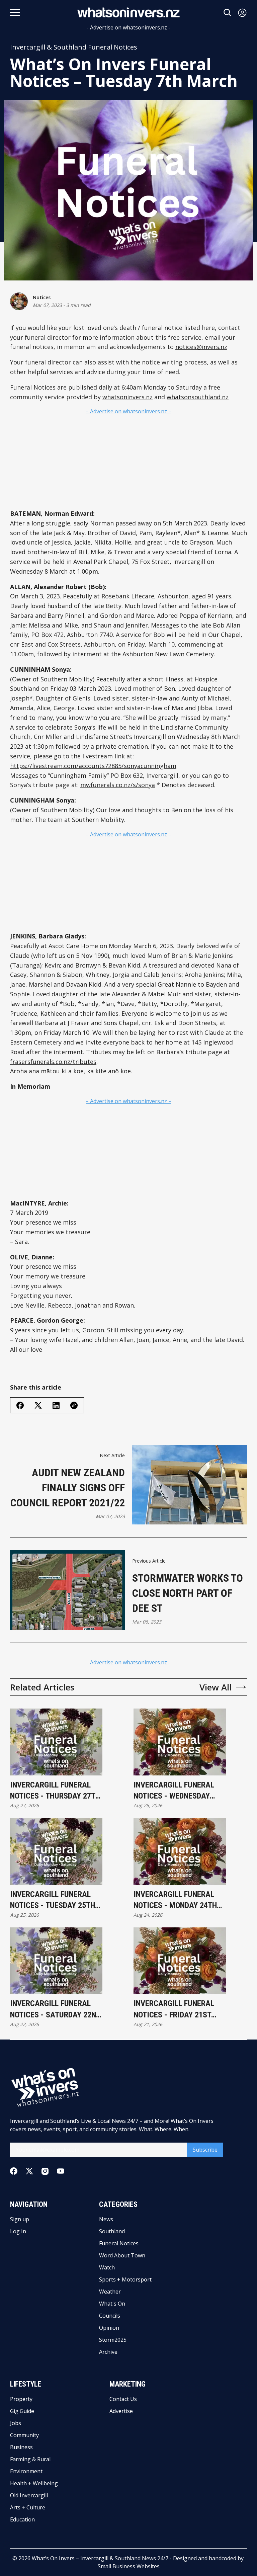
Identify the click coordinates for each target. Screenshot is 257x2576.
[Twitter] (29, 2171)
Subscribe (205, 2150)
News (106, 2219)
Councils (110, 2316)
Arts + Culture (28, 2507)
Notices (42, 297)
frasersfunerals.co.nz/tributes (53, 1062)
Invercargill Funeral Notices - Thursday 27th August (55, 1791)
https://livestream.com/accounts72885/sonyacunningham (93, 766)
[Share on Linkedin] (56, 1405)
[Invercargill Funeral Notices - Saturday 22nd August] (56, 1961)
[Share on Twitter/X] (38, 1405)
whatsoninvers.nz (127, 397)
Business (21, 2447)
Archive (108, 2352)
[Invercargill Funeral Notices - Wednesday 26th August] (180, 1742)
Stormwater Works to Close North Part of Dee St (188, 1593)
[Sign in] (242, 13)
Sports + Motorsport (125, 2279)
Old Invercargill (29, 2495)
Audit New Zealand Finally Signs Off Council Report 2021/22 (68, 1488)
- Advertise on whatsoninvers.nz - (128, 27)
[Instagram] (45, 2171)
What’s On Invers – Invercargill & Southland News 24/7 (100, 2558)
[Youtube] (61, 2171)
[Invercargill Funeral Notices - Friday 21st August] (180, 1961)
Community (24, 2435)
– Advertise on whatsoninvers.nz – (128, 411)
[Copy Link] (74, 1405)
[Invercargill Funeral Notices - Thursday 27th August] (56, 1742)
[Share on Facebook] (20, 1405)
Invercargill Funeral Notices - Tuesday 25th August (53, 1900)
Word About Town (122, 2255)
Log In (18, 2231)
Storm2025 (113, 2340)
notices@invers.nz (201, 347)
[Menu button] (15, 12)
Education (22, 2519)
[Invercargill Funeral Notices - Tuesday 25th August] (56, 1851)
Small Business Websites (129, 2566)
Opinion (109, 2328)
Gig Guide (22, 2411)
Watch (107, 2267)
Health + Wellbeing (34, 2483)
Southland (112, 2231)
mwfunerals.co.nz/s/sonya (118, 785)
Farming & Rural (30, 2459)
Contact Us (123, 2399)
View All (216, 1687)
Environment (26, 2471)
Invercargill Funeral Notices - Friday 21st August (174, 2010)
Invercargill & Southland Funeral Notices (74, 47)
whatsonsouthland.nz (198, 397)
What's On (112, 2304)
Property (21, 2399)
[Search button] (228, 13)
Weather (110, 2292)
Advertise (121, 2411)
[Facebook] (14, 2171)
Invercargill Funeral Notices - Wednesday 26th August (174, 1791)
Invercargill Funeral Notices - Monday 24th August (175, 1900)
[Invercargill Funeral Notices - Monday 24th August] (180, 1851)
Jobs (16, 2423)
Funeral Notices (119, 2243)
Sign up (20, 2219)
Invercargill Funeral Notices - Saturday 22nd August (55, 2010)
